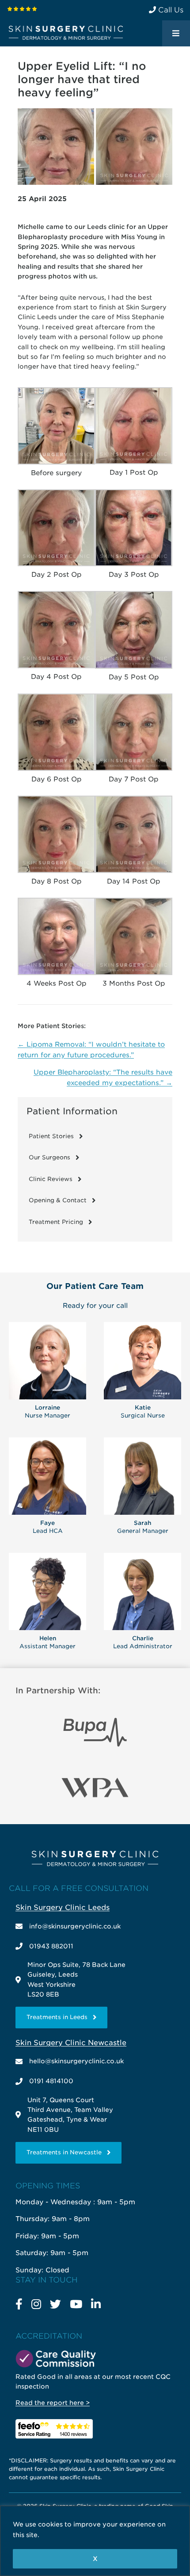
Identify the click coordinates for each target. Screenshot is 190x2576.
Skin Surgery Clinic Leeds (63, 1907)
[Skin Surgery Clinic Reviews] (22, 9)
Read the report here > (53, 2403)
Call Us (170, 10)
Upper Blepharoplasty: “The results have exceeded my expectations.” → (103, 1078)
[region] (95, 2541)
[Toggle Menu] (176, 34)
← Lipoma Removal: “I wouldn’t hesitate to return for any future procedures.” (91, 1050)
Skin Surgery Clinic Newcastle (71, 2043)
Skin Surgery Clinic (66, 33)
